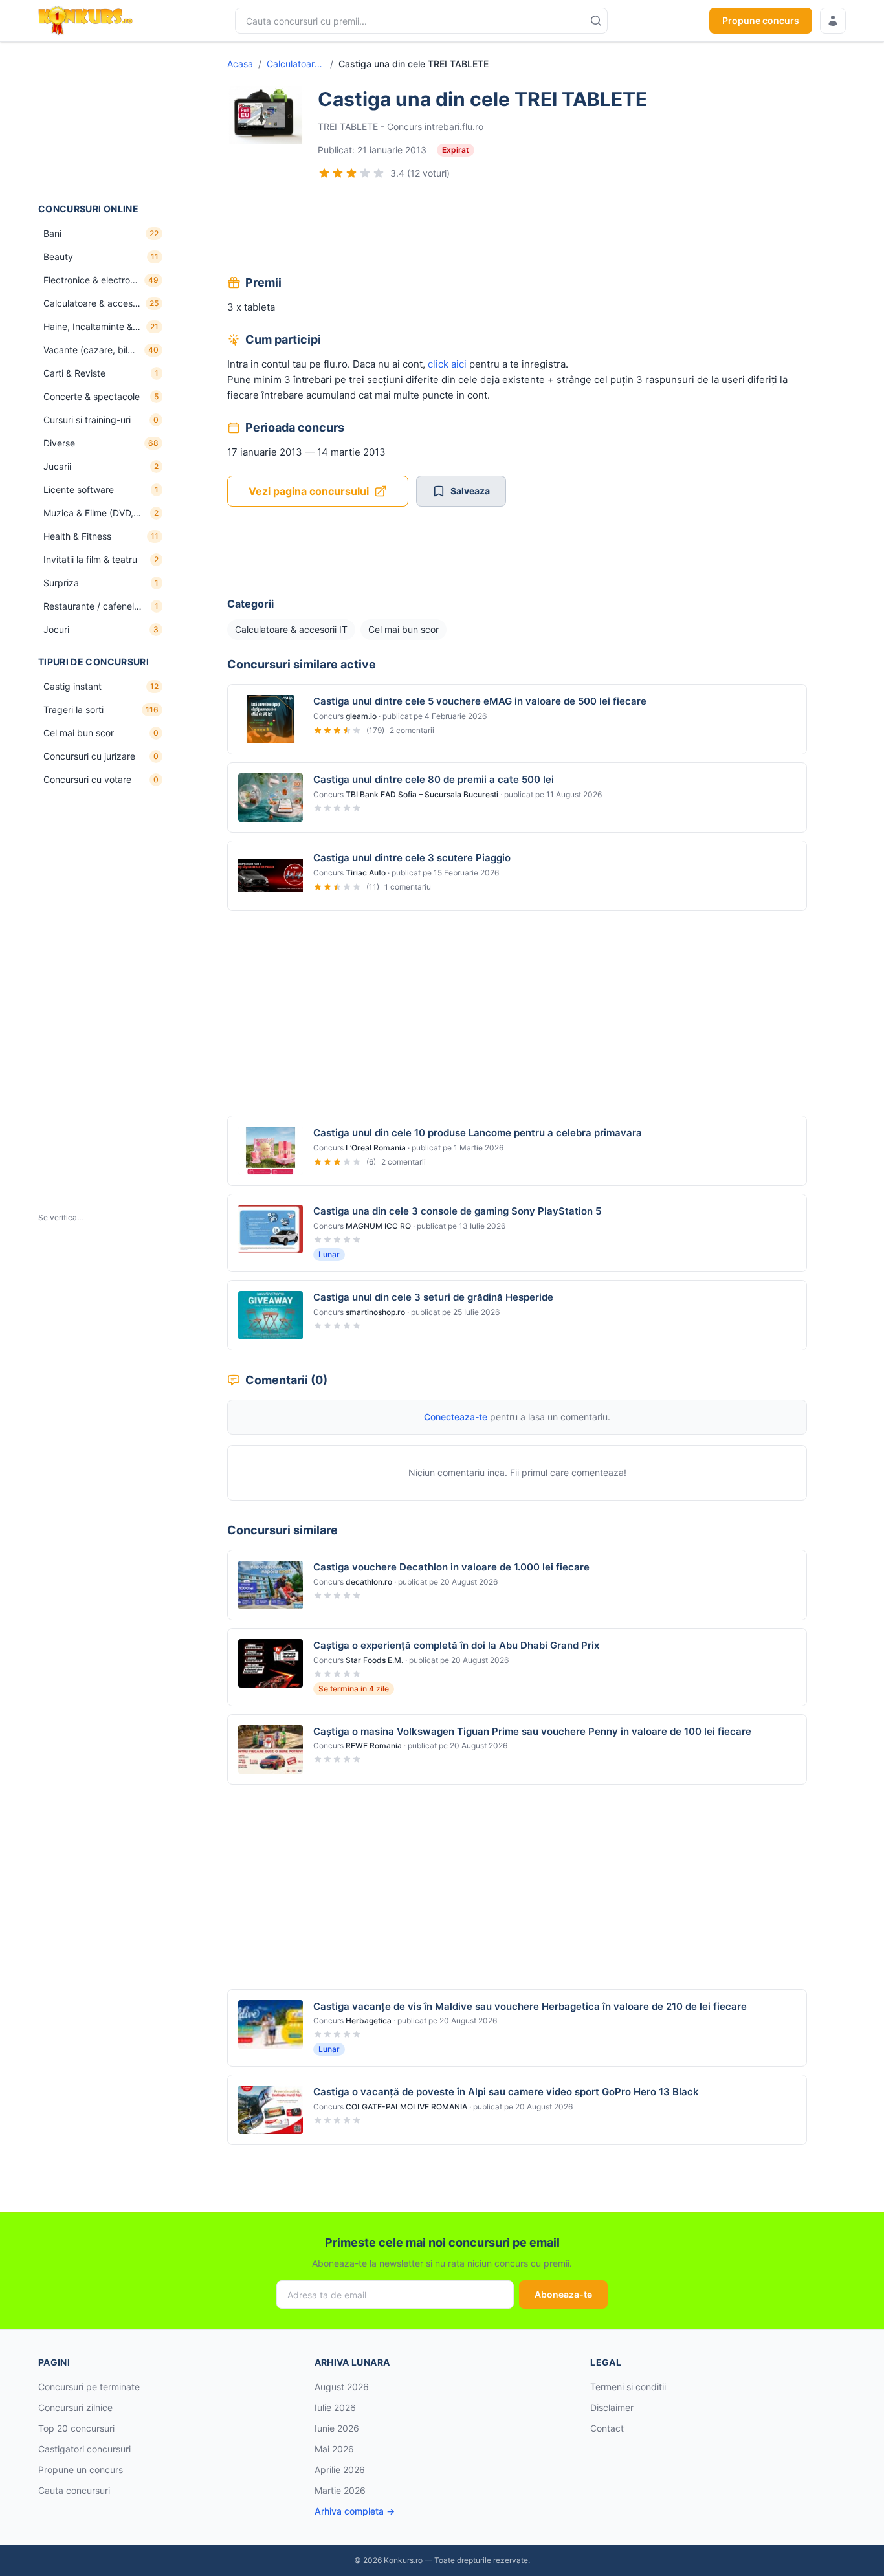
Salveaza (470, 491)
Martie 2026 (340, 2490)
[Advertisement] (103, 122)
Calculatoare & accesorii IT (296, 64)
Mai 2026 (334, 2449)
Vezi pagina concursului (309, 491)
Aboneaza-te (563, 2294)
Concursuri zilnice (75, 2407)
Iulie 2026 (335, 2407)
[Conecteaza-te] (833, 21)
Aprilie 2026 (340, 2470)
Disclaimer (612, 2407)
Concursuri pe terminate (89, 2387)
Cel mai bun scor (403, 629)
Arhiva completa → (355, 2511)
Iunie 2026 (337, 2428)
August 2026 (342, 2387)
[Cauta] (596, 21)
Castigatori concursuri (84, 2449)
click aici (447, 364)
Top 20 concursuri (76, 2428)
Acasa (240, 64)
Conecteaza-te (456, 1417)
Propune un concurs (81, 2470)
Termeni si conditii (628, 2387)
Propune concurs (761, 20)
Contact (607, 2428)
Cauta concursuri (74, 2490)
